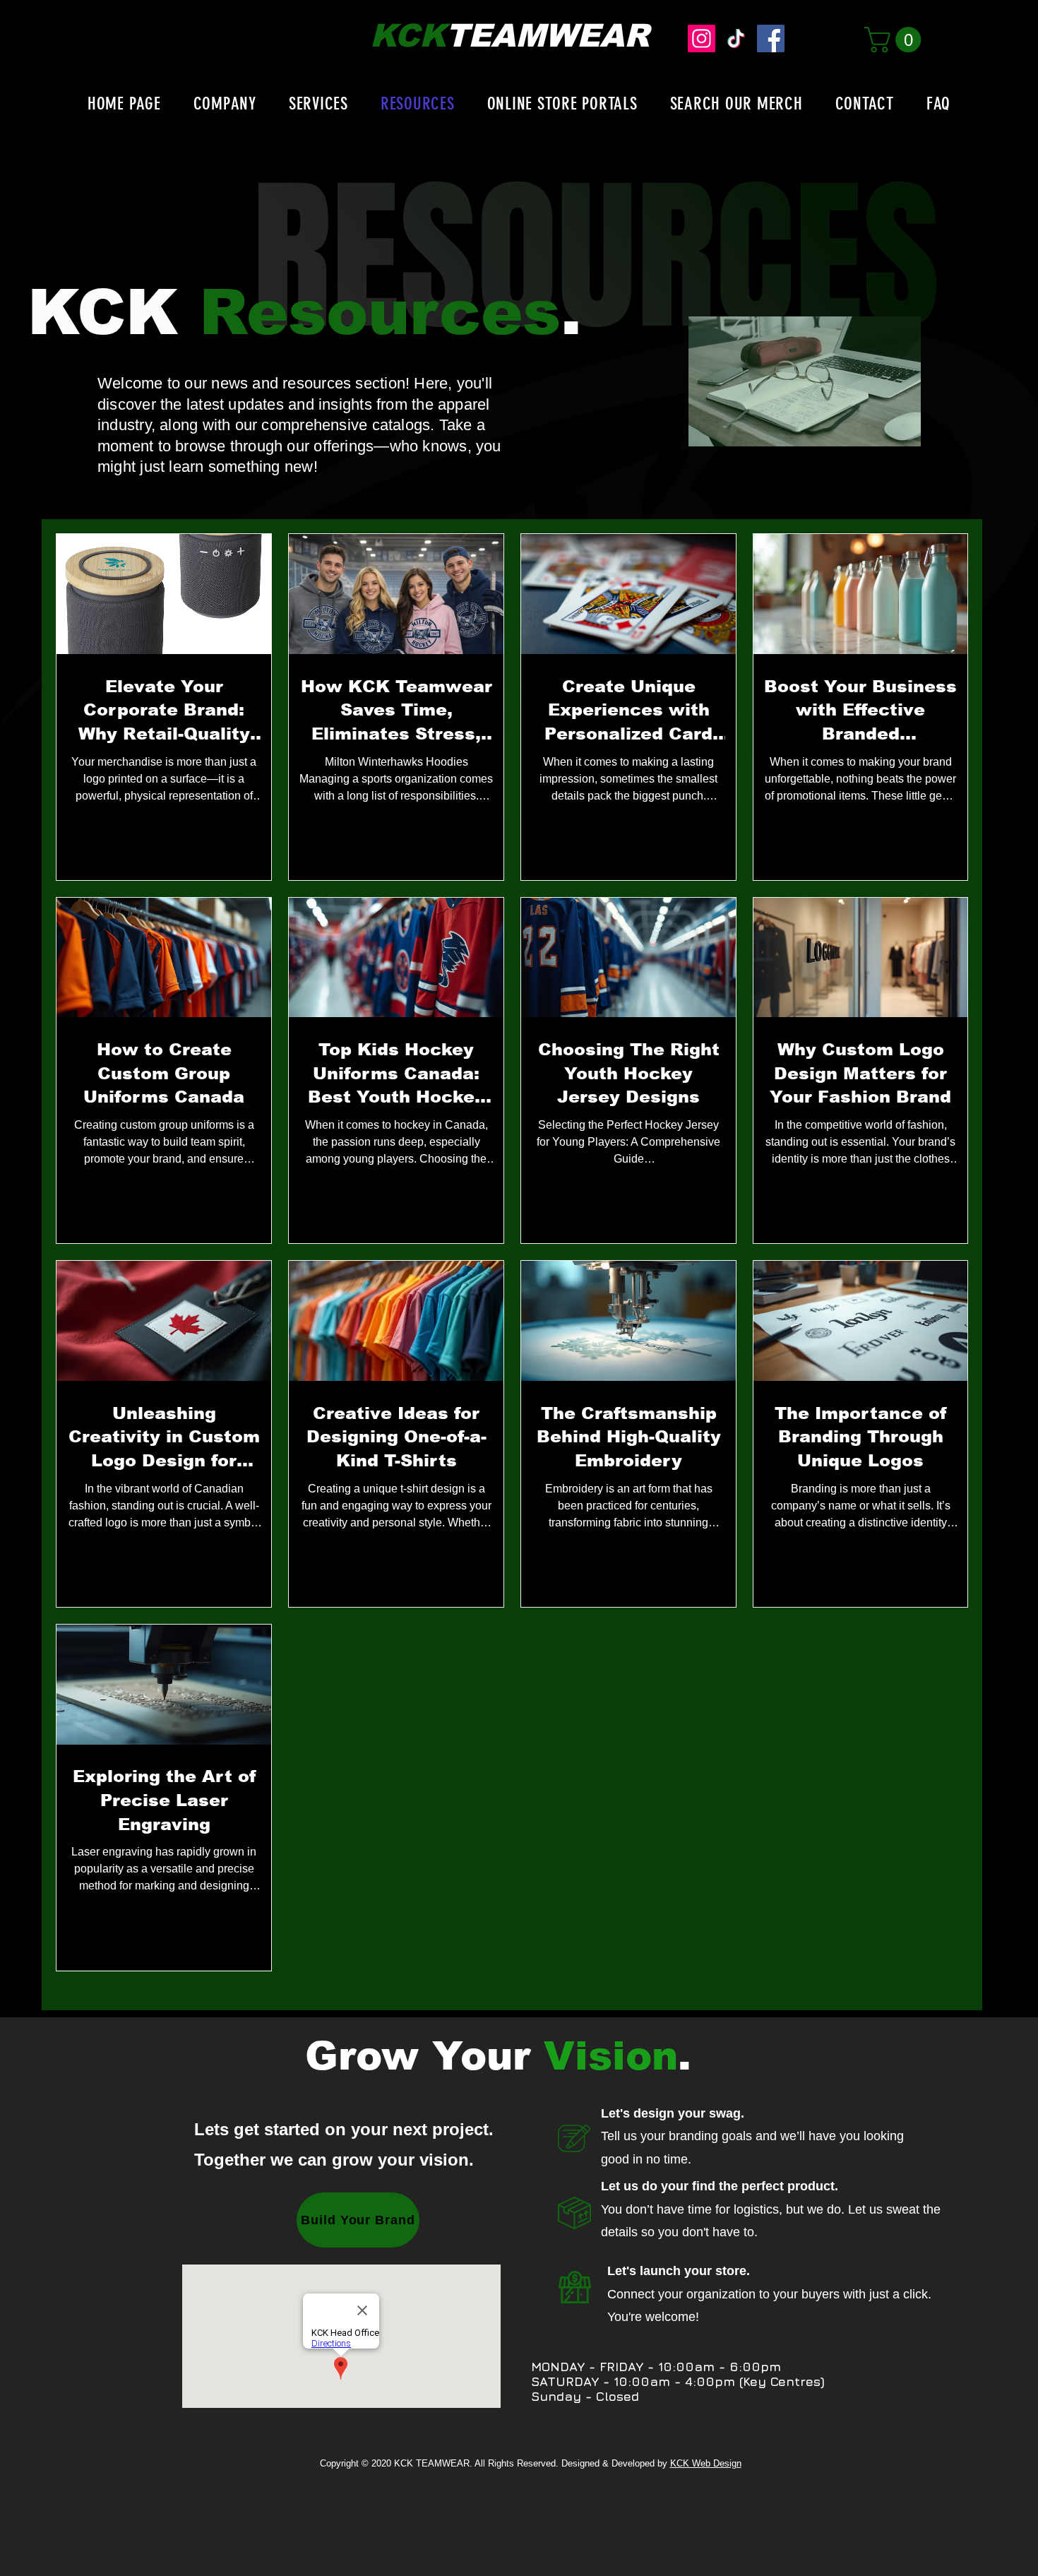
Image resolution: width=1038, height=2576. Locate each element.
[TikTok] (736, 38)
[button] (896, 40)
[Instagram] (702, 38)
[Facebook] (771, 38)
